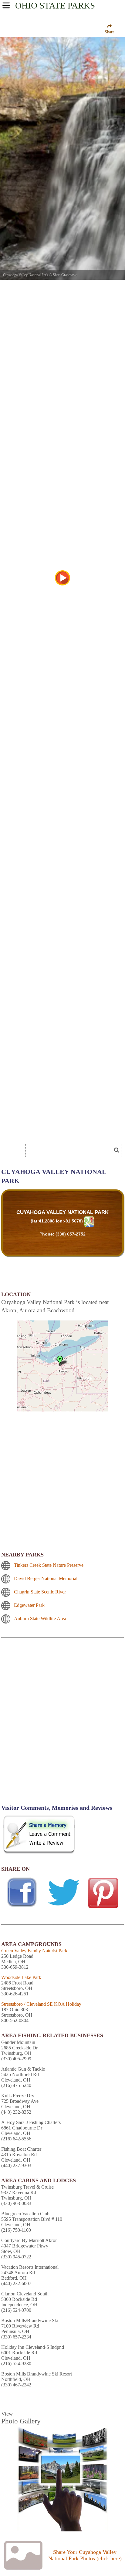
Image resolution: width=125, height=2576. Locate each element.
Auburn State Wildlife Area (40, 1618)
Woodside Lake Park (21, 1977)
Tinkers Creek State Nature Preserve (49, 1565)
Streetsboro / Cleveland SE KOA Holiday (41, 2004)
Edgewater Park (29, 1605)
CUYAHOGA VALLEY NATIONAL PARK (62, 1212)
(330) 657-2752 (71, 1234)
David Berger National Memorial (46, 1578)
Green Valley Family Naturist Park (34, 1951)
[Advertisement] (49, 1132)
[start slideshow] (62, 578)
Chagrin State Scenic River (40, 1592)
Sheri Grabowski (65, 275)
